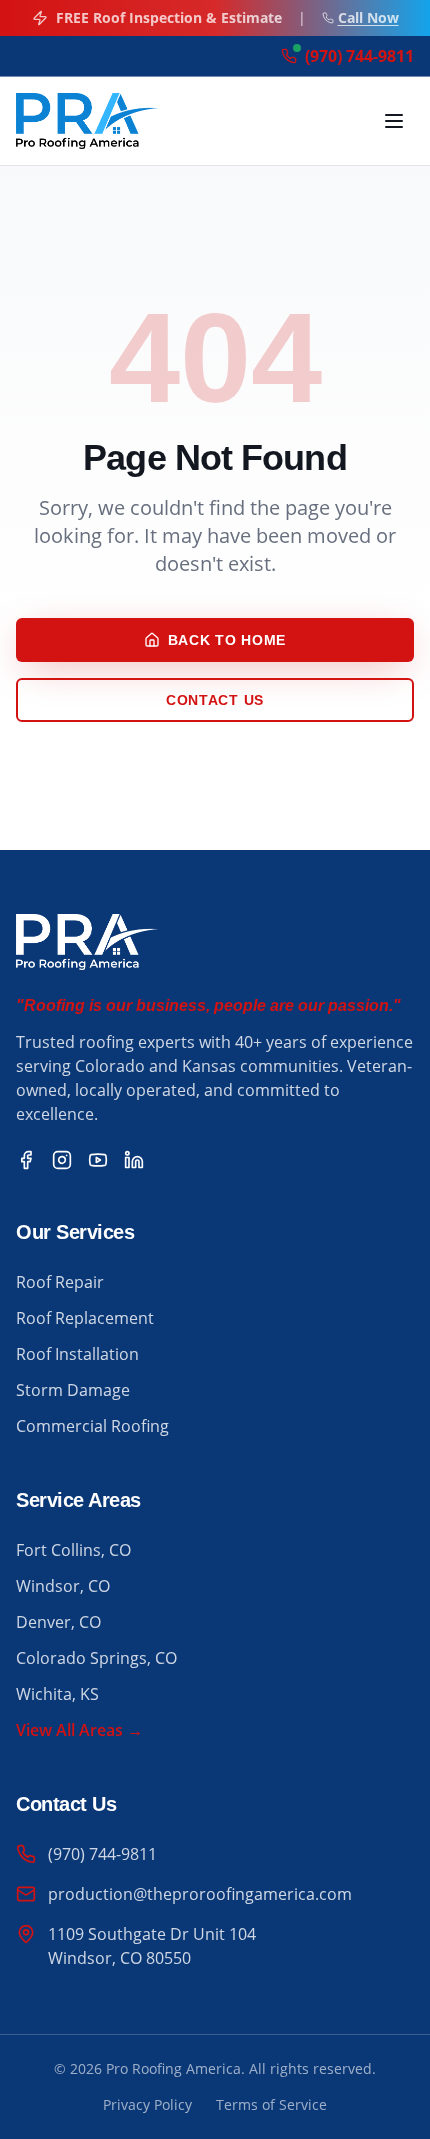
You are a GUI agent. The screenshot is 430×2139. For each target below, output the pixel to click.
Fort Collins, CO (73, 1550)
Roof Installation (77, 1354)
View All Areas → (79, 1730)
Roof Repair (60, 1282)
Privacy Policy (147, 2104)
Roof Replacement (85, 1318)
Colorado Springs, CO (96, 1658)
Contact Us (215, 700)
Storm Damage (73, 1390)
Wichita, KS (57, 1694)
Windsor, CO (63, 1586)
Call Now (368, 17)
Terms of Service (271, 2104)
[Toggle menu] (394, 121)
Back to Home (227, 640)
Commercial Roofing (92, 1426)
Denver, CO (58, 1622)
